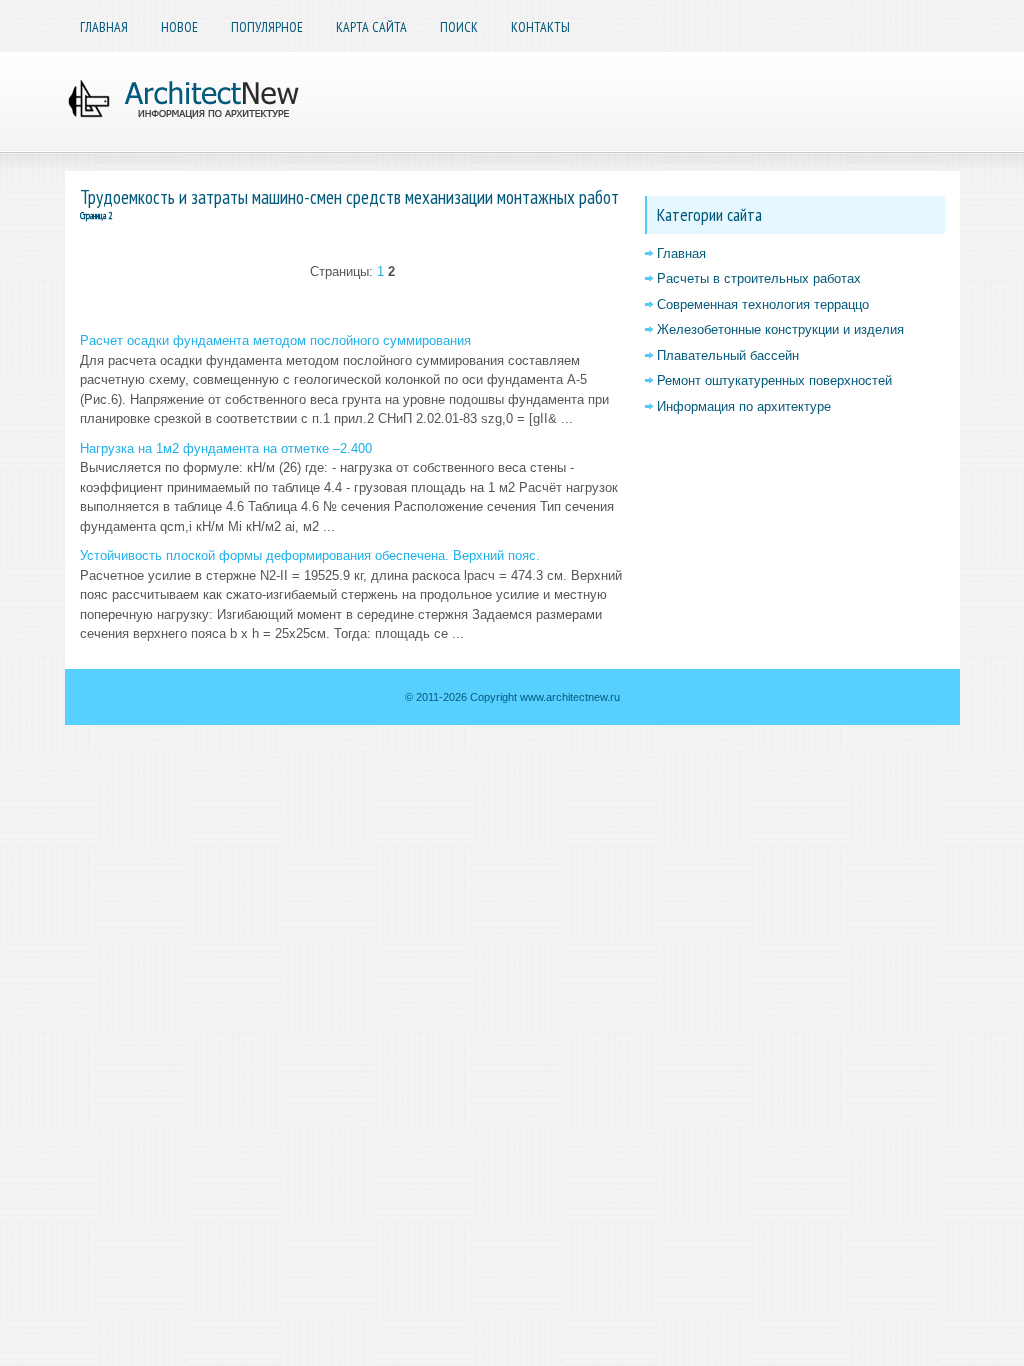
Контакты (540, 27)
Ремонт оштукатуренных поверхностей (774, 380)
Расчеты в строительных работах (759, 278)
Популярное (267, 27)
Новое (179, 27)
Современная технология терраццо (763, 304)
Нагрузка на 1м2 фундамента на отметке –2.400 (226, 448)
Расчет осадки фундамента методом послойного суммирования (275, 340)
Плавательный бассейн (728, 355)
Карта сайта (371, 27)
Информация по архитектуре (744, 406)
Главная (104, 27)
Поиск (459, 27)
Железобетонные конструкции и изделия (780, 329)
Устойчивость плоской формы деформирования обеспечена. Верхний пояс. (310, 555)
